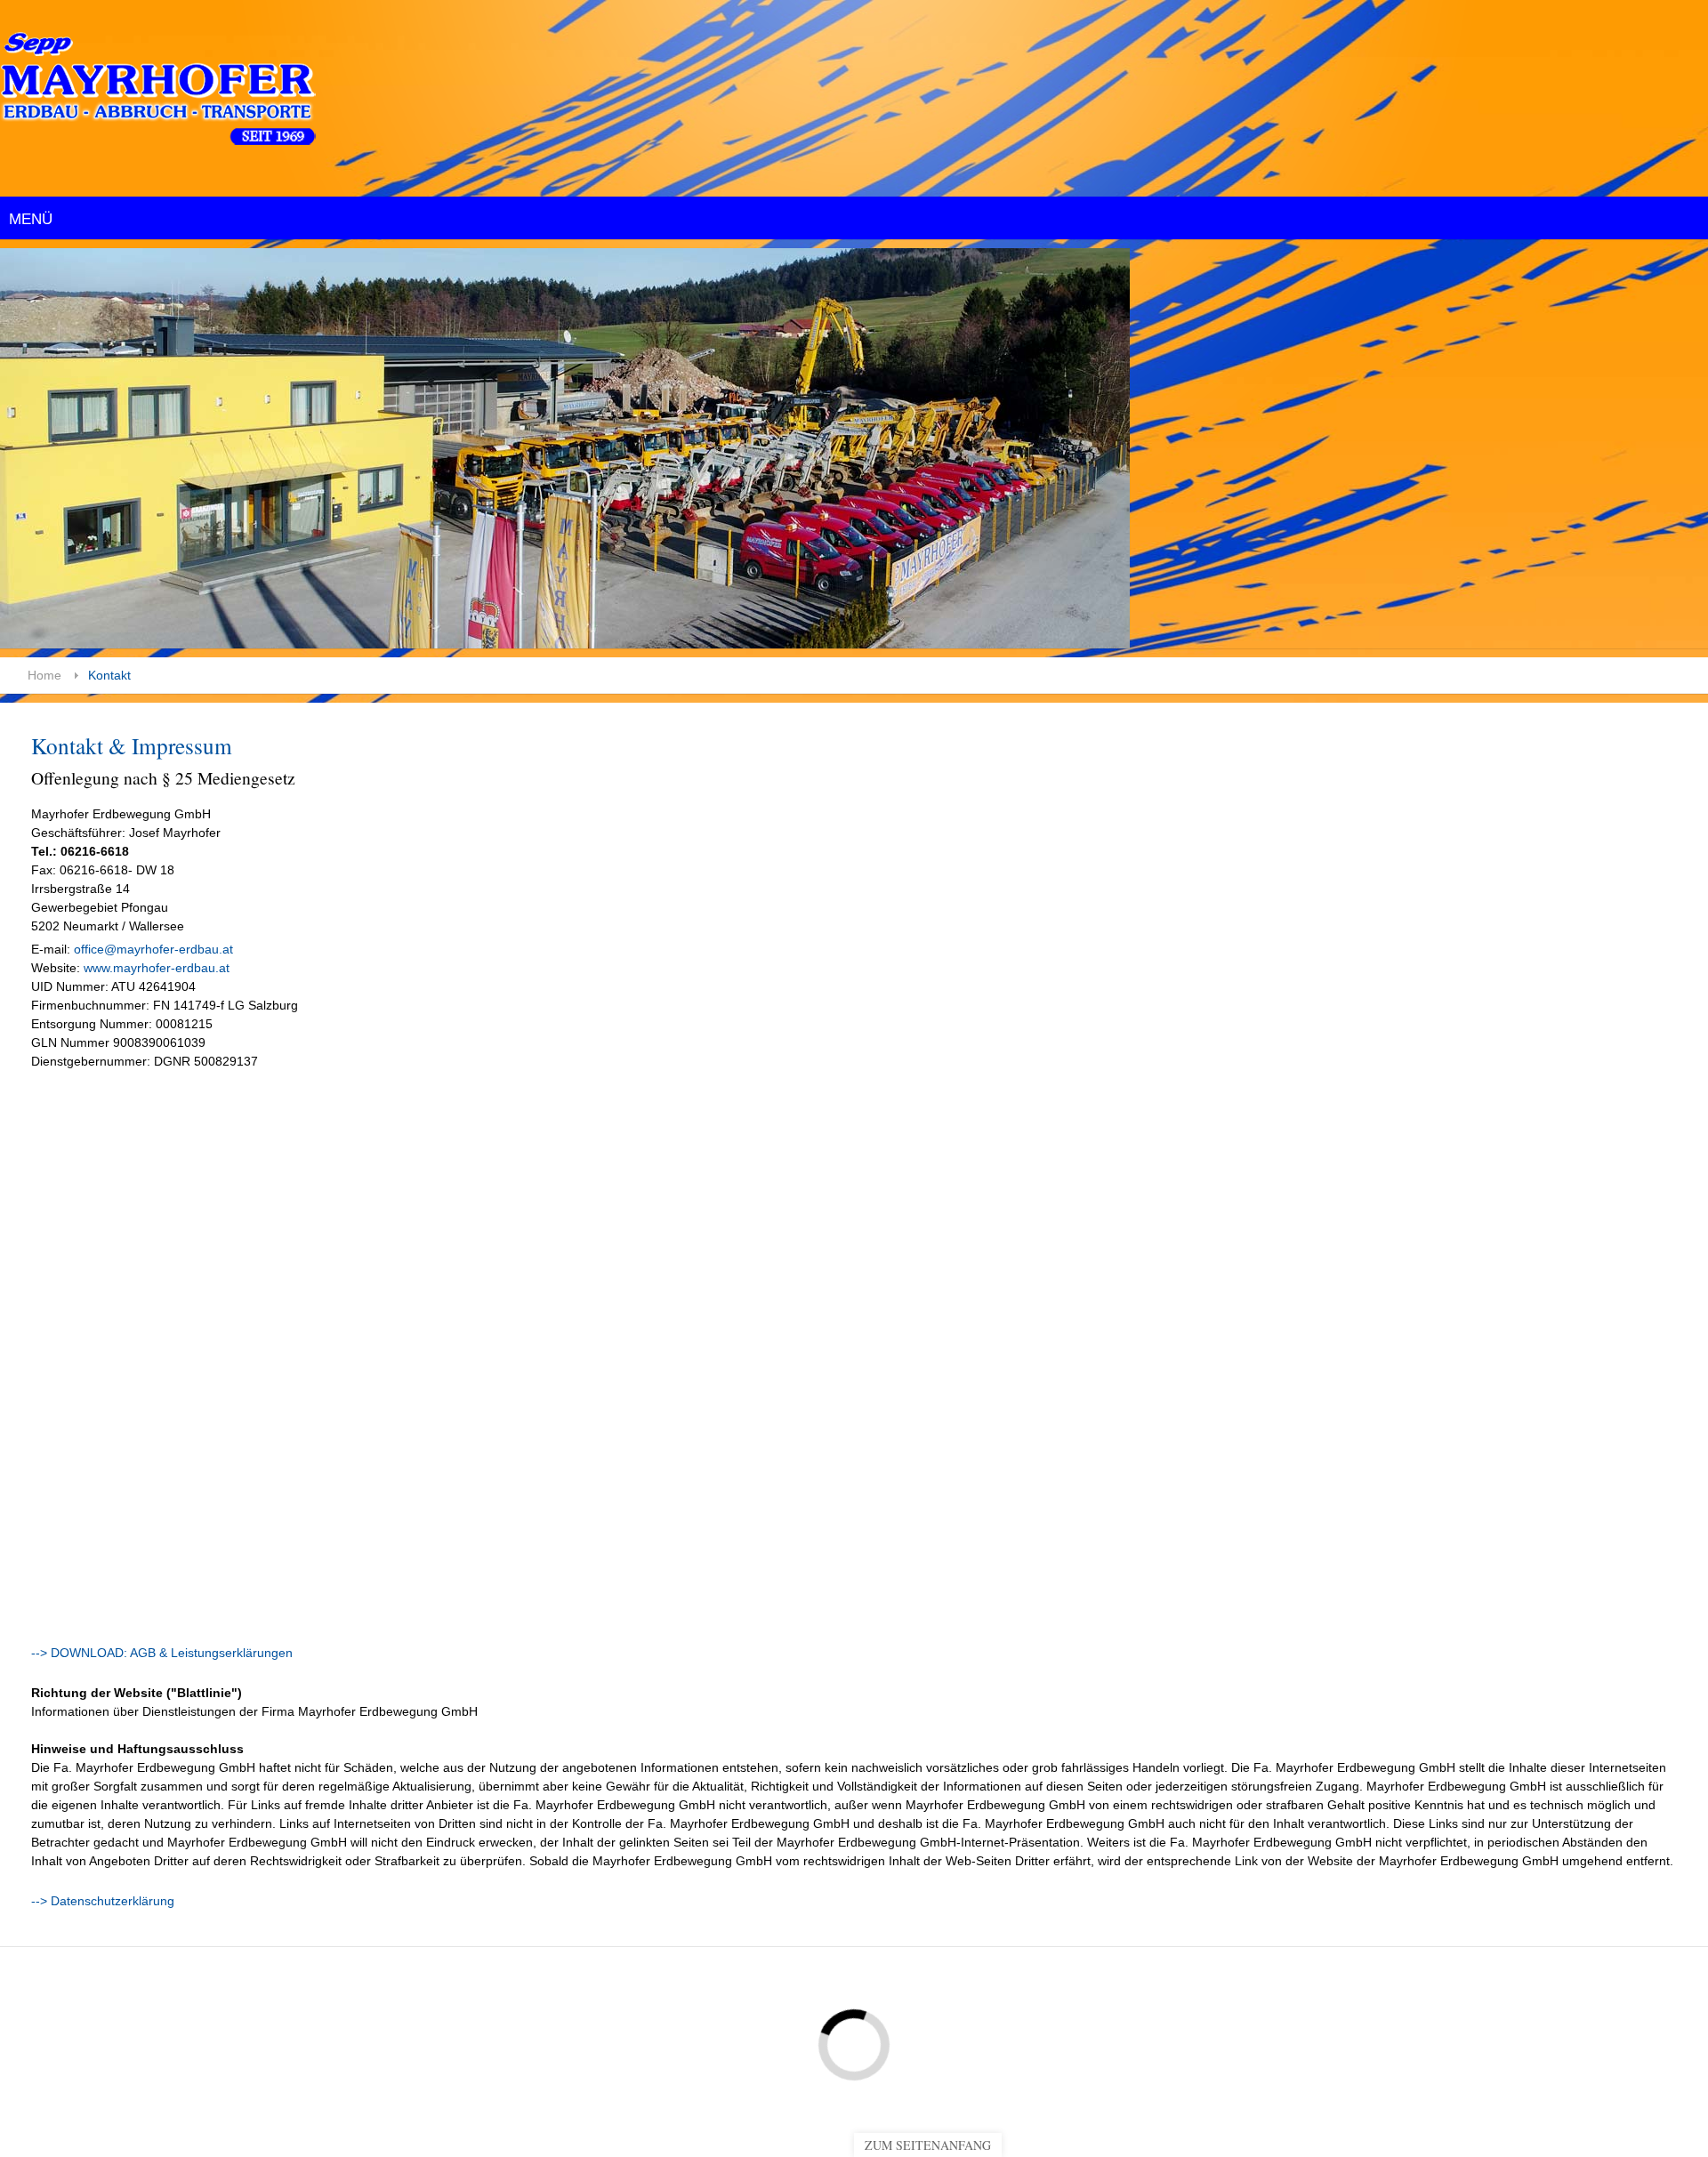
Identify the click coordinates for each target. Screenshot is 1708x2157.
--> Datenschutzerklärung (103, 1901)
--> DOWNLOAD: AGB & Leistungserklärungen (162, 1653)
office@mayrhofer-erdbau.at (153, 949)
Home (44, 675)
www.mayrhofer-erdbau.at (155, 968)
